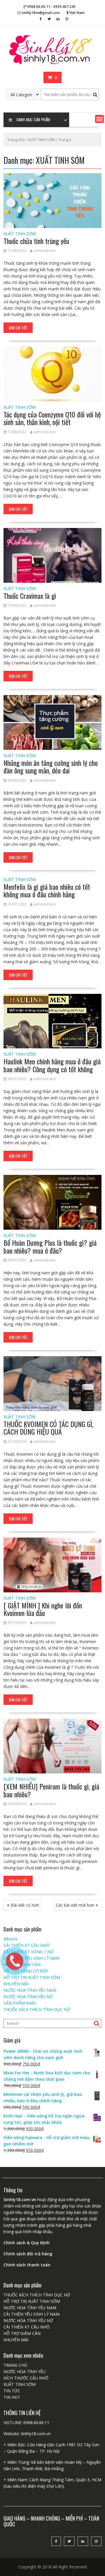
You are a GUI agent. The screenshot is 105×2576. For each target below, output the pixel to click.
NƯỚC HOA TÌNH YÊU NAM (30, 2308)
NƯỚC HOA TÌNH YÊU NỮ (28, 1997)
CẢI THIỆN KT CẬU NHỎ (27, 2327)
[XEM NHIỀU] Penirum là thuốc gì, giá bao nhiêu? (51, 1790)
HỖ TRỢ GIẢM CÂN (22, 2333)
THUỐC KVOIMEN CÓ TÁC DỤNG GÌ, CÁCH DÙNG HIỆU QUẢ (48, 1428)
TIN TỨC (12, 2391)
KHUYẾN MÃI (16, 2340)
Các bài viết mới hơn (75, 1905)
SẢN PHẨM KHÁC (20, 2003)
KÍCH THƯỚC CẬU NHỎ (26, 2378)
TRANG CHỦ (15, 2365)
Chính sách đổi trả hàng (28, 2254)
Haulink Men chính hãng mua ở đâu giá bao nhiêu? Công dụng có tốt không (52, 1065)
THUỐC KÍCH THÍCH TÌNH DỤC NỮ (37, 2009)
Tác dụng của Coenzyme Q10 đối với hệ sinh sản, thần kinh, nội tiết (52, 418)
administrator (45, 251)
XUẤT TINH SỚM (41, 140)
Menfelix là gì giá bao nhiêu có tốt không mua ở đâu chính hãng (47, 890)
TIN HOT (12, 2397)
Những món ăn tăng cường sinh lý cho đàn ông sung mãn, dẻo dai (51, 766)
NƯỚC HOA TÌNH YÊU (24, 2371)
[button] (99, 119)
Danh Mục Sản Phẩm (33, 120)
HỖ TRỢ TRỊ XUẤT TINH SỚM (32, 2301)
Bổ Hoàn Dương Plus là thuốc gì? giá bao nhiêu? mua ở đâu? (50, 1246)
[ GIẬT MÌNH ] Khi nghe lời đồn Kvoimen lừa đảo (43, 1609)
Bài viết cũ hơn (25, 1905)
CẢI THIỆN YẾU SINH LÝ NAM (32, 2314)
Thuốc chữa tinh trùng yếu (36, 241)
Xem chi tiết (18, 328)
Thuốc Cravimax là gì (30, 596)
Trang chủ (16, 140)
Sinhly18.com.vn (36, 2434)
